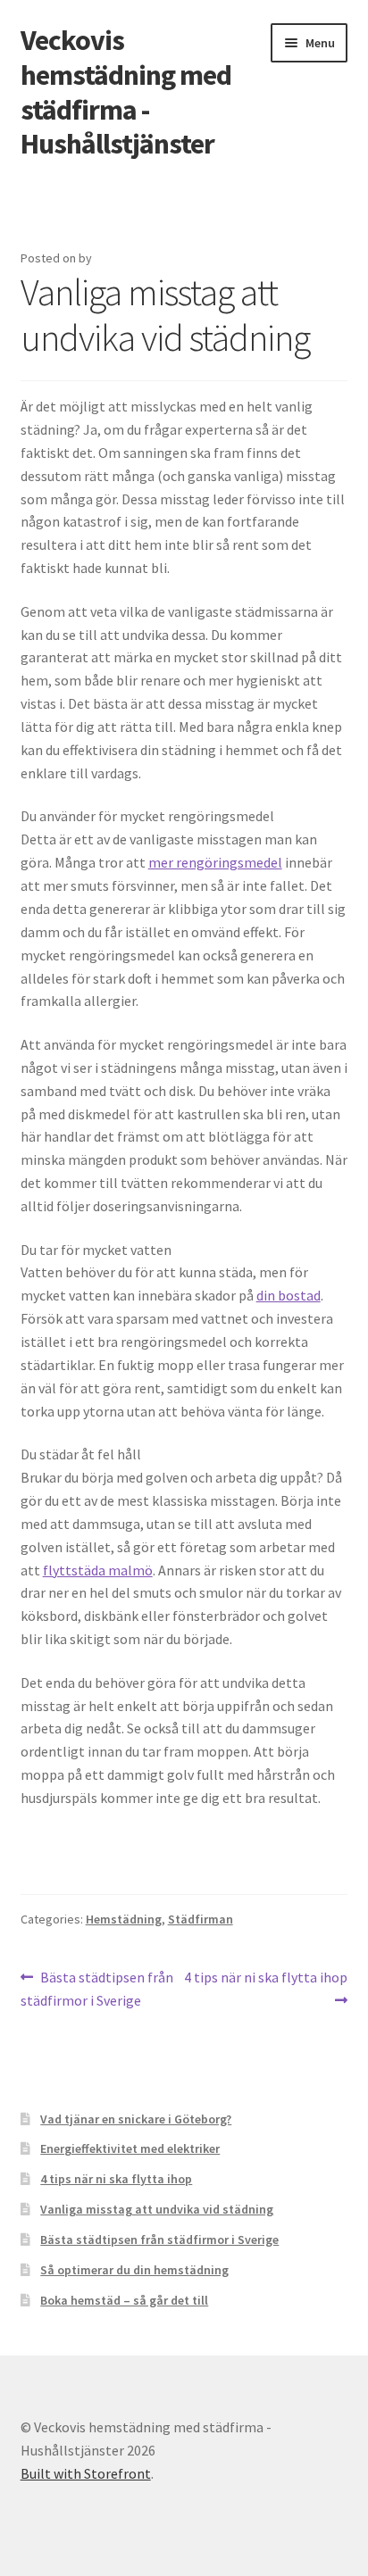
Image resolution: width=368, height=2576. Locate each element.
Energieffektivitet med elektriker (130, 2148)
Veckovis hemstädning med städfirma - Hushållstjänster (126, 92)
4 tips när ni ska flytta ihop (266, 1988)
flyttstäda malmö (98, 1570)
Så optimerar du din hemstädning (134, 2270)
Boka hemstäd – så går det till (124, 2300)
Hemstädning (124, 1919)
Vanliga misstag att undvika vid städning (157, 2209)
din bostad (289, 1295)
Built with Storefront (86, 2473)
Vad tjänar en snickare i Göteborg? (136, 2119)
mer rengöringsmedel (215, 862)
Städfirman (201, 1919)
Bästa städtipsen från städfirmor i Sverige (97, 1988)
